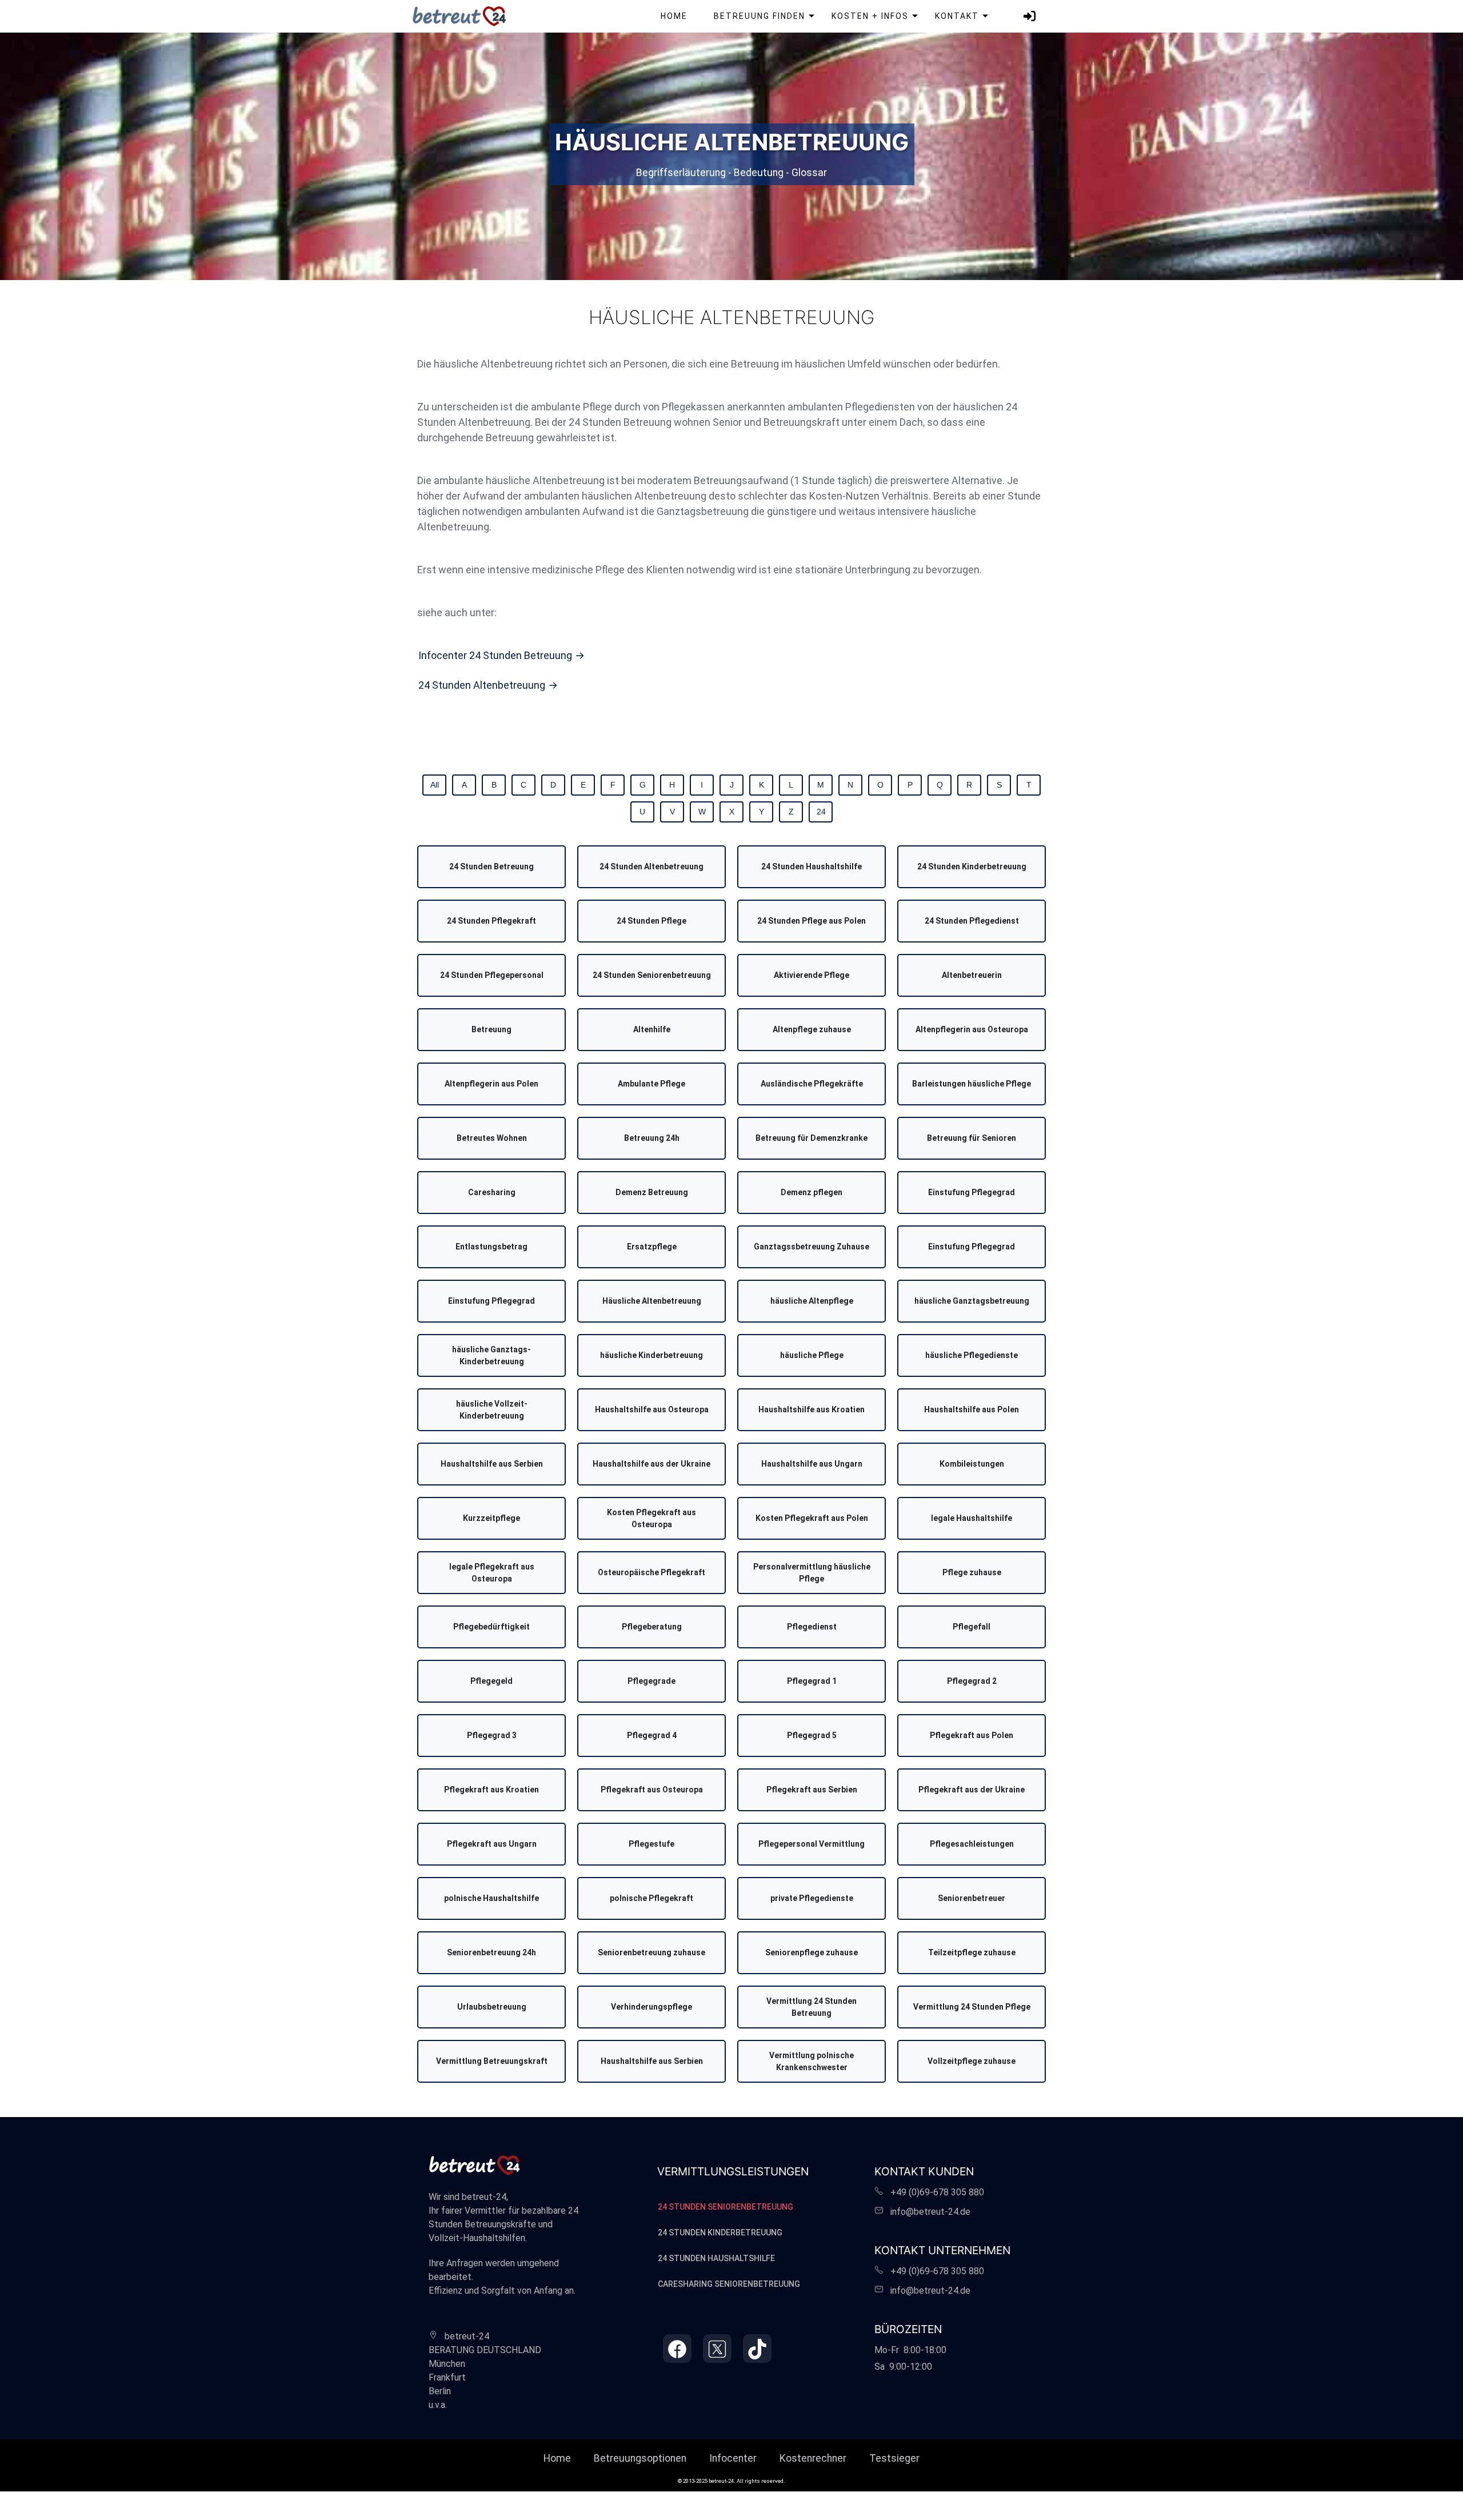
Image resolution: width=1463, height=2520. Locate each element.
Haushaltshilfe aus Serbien (492, 1464)
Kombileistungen (972, 1464)
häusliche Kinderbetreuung (651, 1355)
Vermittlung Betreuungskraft (492, 2061)
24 (821, 812)
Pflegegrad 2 (972, 1681)
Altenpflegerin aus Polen (491, 1084)
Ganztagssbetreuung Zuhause (812, 1247)
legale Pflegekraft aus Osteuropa (492, 1573)
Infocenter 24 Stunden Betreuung (495, 655)
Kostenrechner (813, 2458)
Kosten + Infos (870, 16)
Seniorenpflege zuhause (812, 1952)
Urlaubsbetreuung (492, 2007)
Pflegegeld (491, 1681)
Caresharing (492, 1192)
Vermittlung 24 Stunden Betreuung (812, 2007)
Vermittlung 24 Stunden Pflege (972, 2007)
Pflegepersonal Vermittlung (812, 1844)
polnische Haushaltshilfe (491, 1898)
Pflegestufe (651, 1844)
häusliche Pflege (812, 1355)
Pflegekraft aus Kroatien (491, 1790)
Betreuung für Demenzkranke (812, 1138)
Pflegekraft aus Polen (972, 1735)
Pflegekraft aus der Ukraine (972, 1790)
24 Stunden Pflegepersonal (492, 975)
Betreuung (491, 1029)
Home (674, 16)
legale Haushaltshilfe (972, 1518)
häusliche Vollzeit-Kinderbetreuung (492, 1410)
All (435, 785)
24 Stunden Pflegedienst (972, 921)
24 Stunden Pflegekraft (491, 921)
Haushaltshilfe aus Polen (972, 1409)
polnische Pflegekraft (651, 1898)
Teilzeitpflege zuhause (972, 1952)
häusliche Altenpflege (812, 1301)
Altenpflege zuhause (812, 1029)
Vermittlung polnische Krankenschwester (812, 2061)
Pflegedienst (812, 1627)
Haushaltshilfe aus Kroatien (812, 1409)
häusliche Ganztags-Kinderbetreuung (491, 1355)
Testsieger (894, 2458)
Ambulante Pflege (651, 1084)
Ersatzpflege (652, 1247)
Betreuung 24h (652, 1138)
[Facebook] (677, 2349)
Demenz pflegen (812, 1192)
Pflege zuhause (972, 1572)
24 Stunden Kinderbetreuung (972, 866)
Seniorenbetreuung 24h (491, 1952)
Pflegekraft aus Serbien (812, 1790)
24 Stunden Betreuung (491, 866)
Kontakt (957, 16)
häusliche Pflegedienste (972, 1355)
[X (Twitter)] (717, 2349)
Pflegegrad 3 (492, 1735)
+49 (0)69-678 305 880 (934, 2192)
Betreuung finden (760, 16)
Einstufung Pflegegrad (972, 1192)
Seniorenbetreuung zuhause (651, 1952)
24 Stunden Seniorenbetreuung (652, 975)
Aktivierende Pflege (812, 975)
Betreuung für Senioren (972, 1138)
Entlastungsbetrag (491, 1247)
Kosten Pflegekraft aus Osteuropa (651, 1518)
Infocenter (733, 2458)
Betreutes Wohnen (492, 1138)
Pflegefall (972, 1627)
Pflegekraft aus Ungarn (492, 1844)
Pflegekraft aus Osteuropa (652, 1790)
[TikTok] (757, 2349)
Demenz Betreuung (652, 1192)
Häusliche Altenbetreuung (652, 1301)
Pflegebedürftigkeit (491, 1627)
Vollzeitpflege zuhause (972, 2061)
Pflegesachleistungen (972, 1844)
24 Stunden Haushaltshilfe (812, 866)
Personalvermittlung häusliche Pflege (812, 1573)
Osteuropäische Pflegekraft (651, 1572)
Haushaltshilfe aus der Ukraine (651, 1464)
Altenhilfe (652, 1029)
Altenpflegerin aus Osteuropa (972, 1029)
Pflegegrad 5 (812, 1735)
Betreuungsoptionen (640, 2458)
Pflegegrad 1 (812, 1681)
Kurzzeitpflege (491, 1518)
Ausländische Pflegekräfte (812, 1084)
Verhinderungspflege (651, 2007)
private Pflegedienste (812, 1898)
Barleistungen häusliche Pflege (972, 1084)
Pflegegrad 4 (652, 1735)
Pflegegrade (651, 1681)
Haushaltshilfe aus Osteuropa (652, 1409)
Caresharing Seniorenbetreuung (729, 2284)
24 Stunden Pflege (651, 921)
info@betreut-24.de (930, 2212)
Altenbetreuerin (972, 975)
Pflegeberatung (652, 1627)
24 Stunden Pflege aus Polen (812, 921)
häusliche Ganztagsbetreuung (972, 1301)
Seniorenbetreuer (972, 1898)
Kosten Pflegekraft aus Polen (812, 1518)
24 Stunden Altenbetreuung (482, 685)
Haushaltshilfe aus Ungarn (812, 1464)
